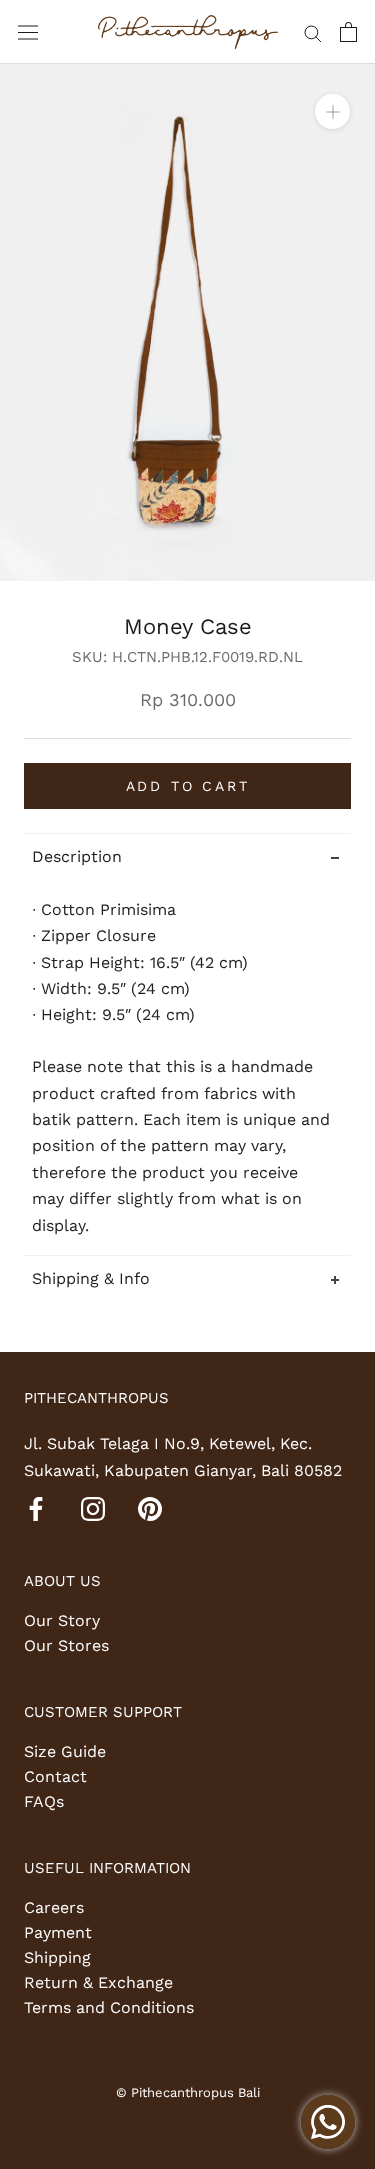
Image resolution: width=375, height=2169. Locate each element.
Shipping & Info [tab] (91, 1278)
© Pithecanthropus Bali (188, 2092)
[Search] (313, 32)
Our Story (62, 1620)
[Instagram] (93, 1508)
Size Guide (65, 1751)
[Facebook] (36, 1508)
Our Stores (66, 1645)
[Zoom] (332, 111)
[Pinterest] (150, 1508)
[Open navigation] (28, 32)
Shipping (57, 1957)
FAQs (44, 1801)
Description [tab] (77, 856)
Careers (54, 1907)
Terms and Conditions (109, 2007)
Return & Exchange (98, 1982)
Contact (55, 1776)
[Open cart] (348, 32)
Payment (58, 1932)
